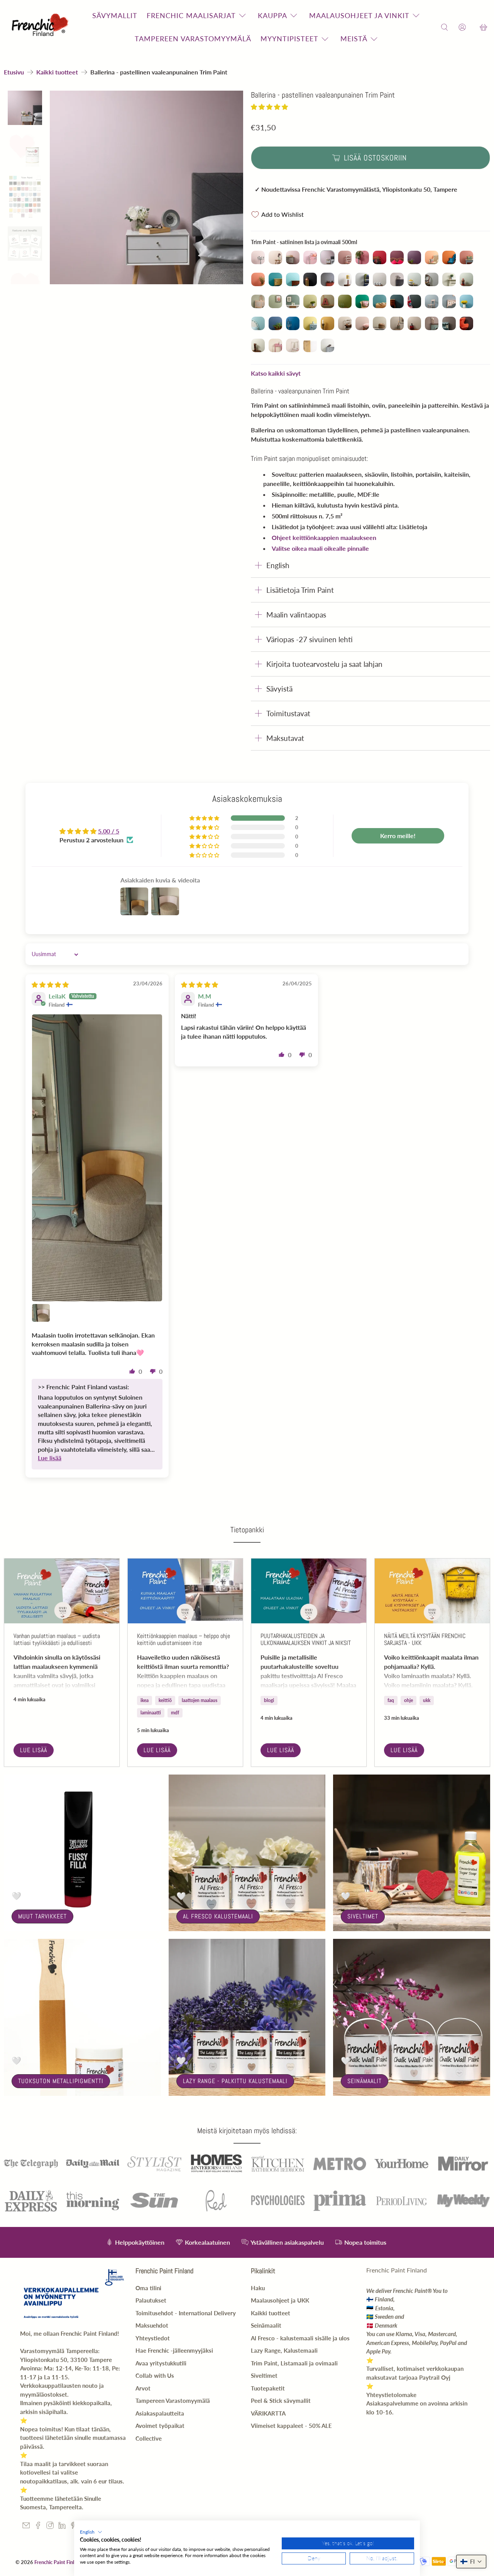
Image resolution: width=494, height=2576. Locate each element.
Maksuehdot (152, 2325)
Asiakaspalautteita (160, 2413)
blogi (269, 1700)
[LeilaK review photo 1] (97, 1158)
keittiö (165, 1700)
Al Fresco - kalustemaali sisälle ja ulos (300, 2338)
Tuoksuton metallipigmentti (61, 2081)
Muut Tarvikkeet (42, 1916)
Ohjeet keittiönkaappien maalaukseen (324, 537)
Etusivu (14, 72)
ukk (427, 1700)
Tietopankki (247, 1530)
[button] (269, 107)
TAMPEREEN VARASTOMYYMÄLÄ (193, 39)
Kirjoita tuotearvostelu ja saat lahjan (324, 664)
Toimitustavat (288, 713)
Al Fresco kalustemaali (218, 1916)
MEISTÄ (354, 39)
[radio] (258, 257)
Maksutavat (285, 738)
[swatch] (147, 187)
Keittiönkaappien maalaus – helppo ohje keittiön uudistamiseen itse (184, 1639)
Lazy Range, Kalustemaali (284, 2350)
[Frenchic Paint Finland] (41, 27)
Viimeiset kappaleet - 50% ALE (291, 2426)
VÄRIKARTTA (268, 2413)
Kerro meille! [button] (398, 836)
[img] (50, 984)
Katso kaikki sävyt (276, 373)
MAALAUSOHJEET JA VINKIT (359, 15)
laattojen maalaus (200, 1700)
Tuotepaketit (268, 2388)
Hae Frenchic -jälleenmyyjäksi (174, 2350)
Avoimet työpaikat (160, 2426)
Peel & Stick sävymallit (281, 2401)
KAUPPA (272, 15)
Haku (258, 2288)
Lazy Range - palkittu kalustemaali (235, 2081)
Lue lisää (34, 1750)
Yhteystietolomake (391, 2395)
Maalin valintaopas (296, 615)
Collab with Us (155, 2375)
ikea (145, 1700)
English (278, 565)
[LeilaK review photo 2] (41, 1313)
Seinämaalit (365, 2081)
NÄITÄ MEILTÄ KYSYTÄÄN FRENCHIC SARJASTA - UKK (425, 1639)
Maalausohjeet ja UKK (280, 2300)
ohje (409, 1700)
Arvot (143, 2388)
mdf (175, 1713)
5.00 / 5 (109, 831)
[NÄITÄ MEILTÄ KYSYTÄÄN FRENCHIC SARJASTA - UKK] (432, 1591)
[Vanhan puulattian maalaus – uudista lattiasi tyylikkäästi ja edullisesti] (62, 1591)
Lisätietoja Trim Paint (300, 590)
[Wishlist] (473, 27)
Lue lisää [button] (50, 1458)
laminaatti (151, 1713)
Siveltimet (363, 1916)
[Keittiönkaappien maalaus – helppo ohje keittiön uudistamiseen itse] (185, 1591)
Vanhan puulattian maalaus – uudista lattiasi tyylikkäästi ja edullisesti (57, 1639)
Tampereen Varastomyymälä (173, 2401)
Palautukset (151, 2300)
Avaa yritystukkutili (161, 2363)
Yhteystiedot (153, 2338)
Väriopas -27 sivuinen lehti (310, 639)
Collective (149, 2438)
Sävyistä (279, 689)
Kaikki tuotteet (57, 72)
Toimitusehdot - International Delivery (186, 2313)
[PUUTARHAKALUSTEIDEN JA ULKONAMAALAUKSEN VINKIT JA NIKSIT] (309, 1591)
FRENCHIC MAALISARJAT (191, 15)
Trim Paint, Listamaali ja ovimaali (294, 2363)
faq (391, 1700)
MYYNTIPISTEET (289, 39)
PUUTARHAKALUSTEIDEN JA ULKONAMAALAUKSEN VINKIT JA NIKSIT (306, 1639)
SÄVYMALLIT (115, 15)
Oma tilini (148, 2288)
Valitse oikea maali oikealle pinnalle (320, 548)
